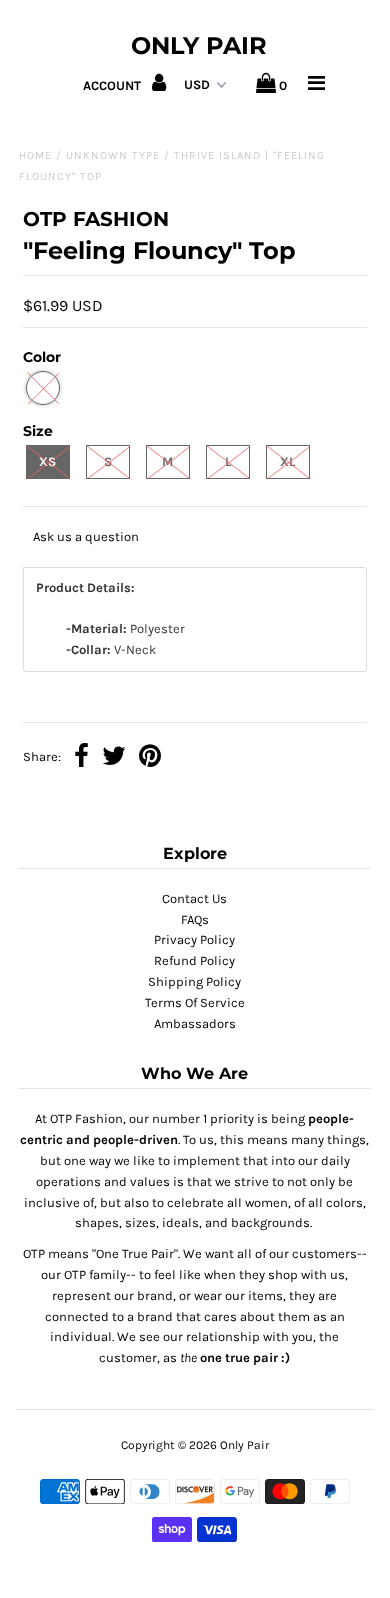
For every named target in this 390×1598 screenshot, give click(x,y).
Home (35, 155)
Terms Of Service (195, 1002)
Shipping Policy (194, 981)
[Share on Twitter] (114, 758)
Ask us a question (86, 536)
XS (47, 461)
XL (287, 461)
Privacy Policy (194, 939)
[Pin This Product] (150, 758)
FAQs (195, 919)
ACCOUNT (113, 85)
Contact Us (194, 898)
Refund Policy (194, 960)
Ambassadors (195, 1023)
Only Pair (199, 45)
